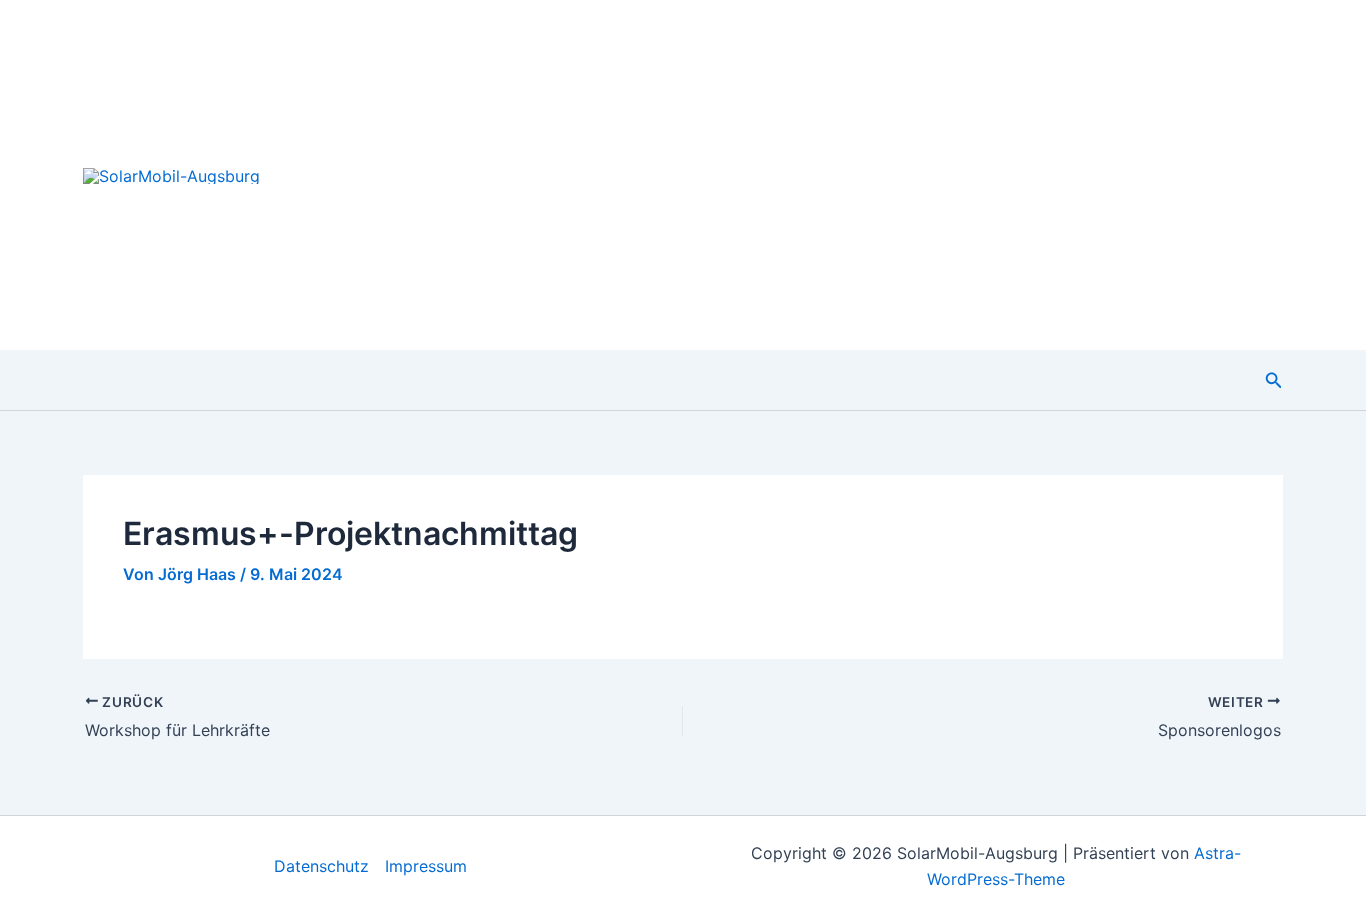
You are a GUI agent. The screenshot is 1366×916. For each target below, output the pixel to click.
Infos (924, 174)
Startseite (737, 174)
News (841, 174)
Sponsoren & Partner (1072, 174)
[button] (1274, 380)
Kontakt (1231, 174)
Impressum (426, 866)
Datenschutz (321, 866)
